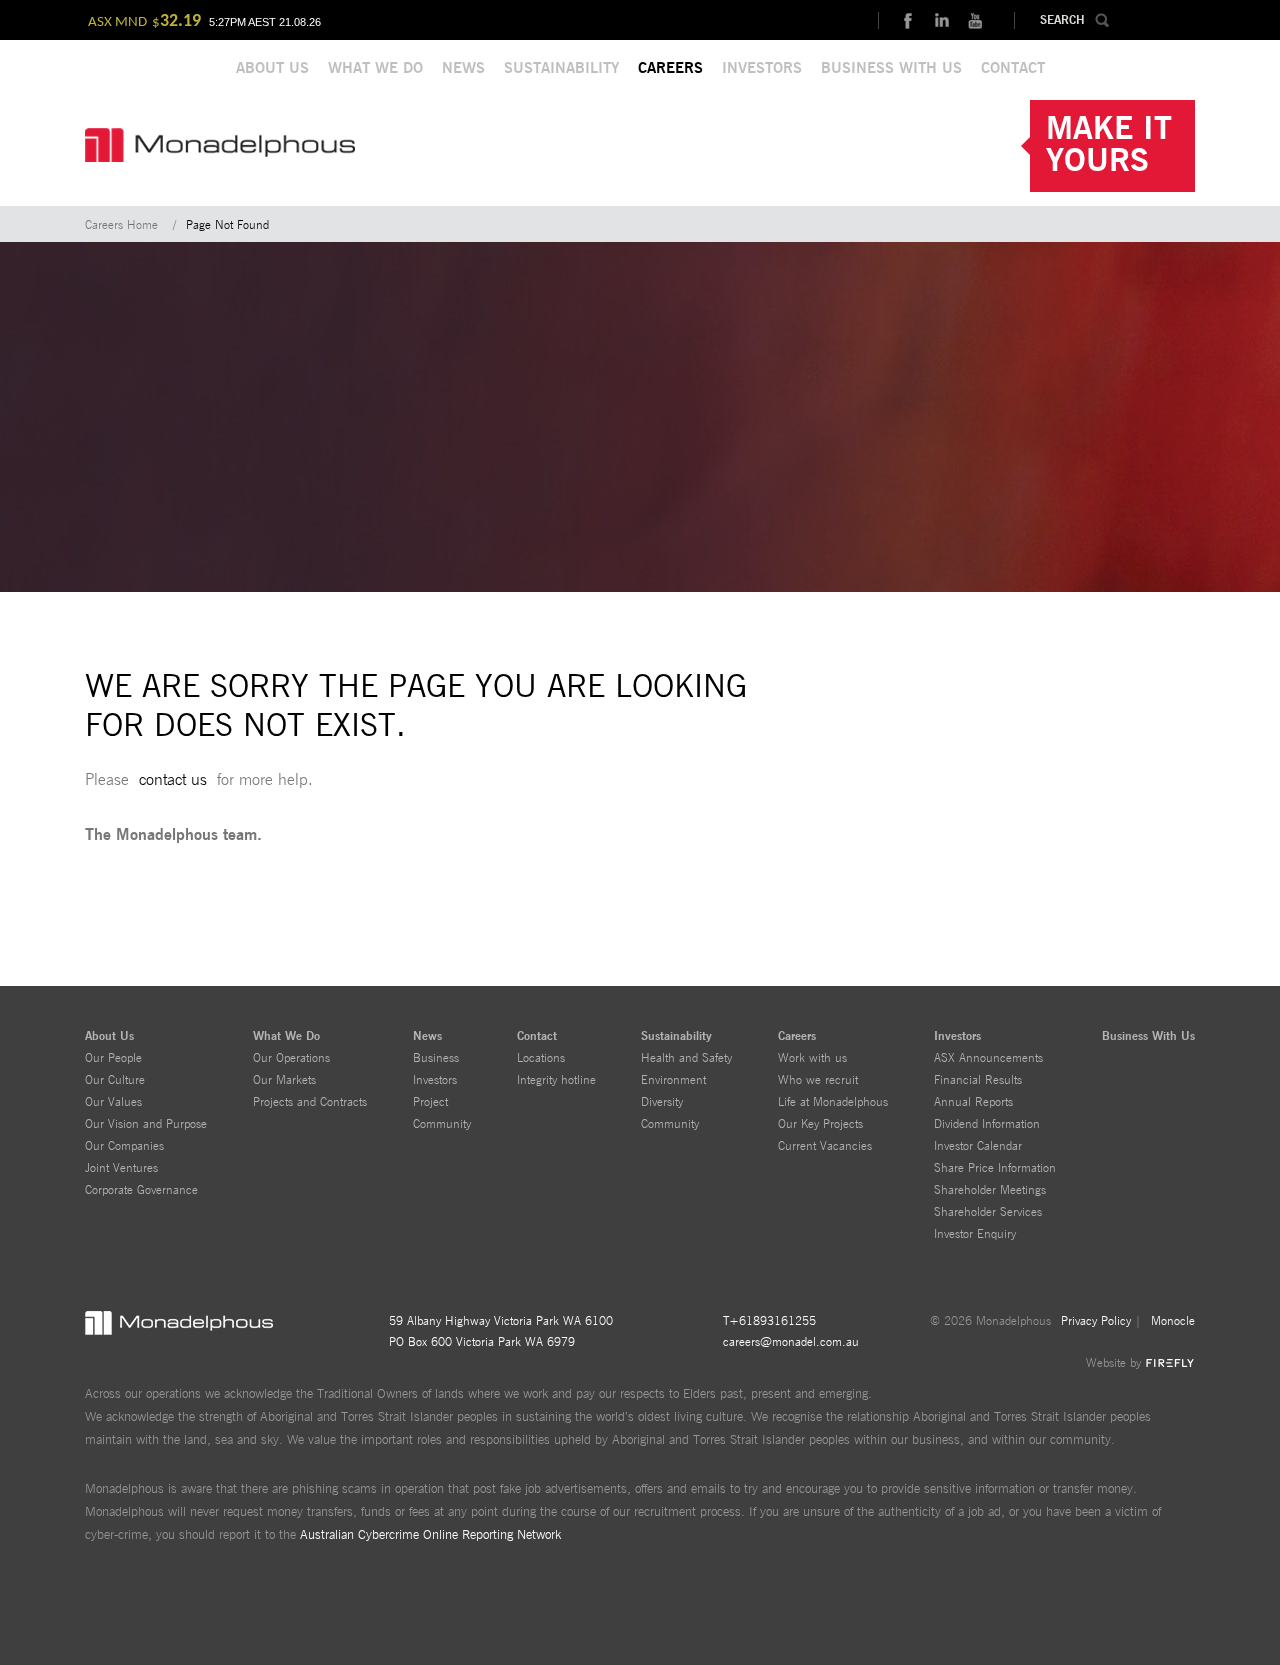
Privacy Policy (1096, 1321)
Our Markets (284, 1080)
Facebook (907, 20)
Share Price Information (995, 1168)
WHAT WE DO (375, 68)
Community (442, 1124)
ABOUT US (272, 68)
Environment (673, 1080)
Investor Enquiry (975, 1234)
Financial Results (978, 1080)
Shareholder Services (988, 1212)
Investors (435, 1080)
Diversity (662, 1102)
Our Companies (124, 1146)
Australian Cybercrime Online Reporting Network (430, 1535)
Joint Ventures (121, 1168)
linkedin (941, 20)
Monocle (1173, 1321)
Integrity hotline (556, 1080)
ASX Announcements (988, 1058)
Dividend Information (987, 1124)
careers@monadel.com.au (791, 1342)
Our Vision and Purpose (146, 1124)
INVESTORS (762, 68)
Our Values (113, 1102)
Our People (113, 1058)
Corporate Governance (141, 1190)
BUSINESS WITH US (891, 68)
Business (436, 1058)
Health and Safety (686, 1058)
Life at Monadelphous (833, 1102)
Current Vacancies (825, 1146)
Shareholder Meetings (990, 1190)
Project (430, 1102)
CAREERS (670, 68)
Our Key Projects (820, 1124)
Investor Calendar (978, 1146)
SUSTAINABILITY (561, 68)
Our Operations (291, 1058)
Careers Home (121, 225)
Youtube (975, 20)
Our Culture (115, 1080)
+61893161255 (772, 1321)
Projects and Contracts (310, 1102)
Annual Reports (973, 1102)
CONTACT (1013, 68)
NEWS (463, 68)
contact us (173, 780)
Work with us (812, 1058)
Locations (541, 1058)
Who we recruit (818, 1080)
